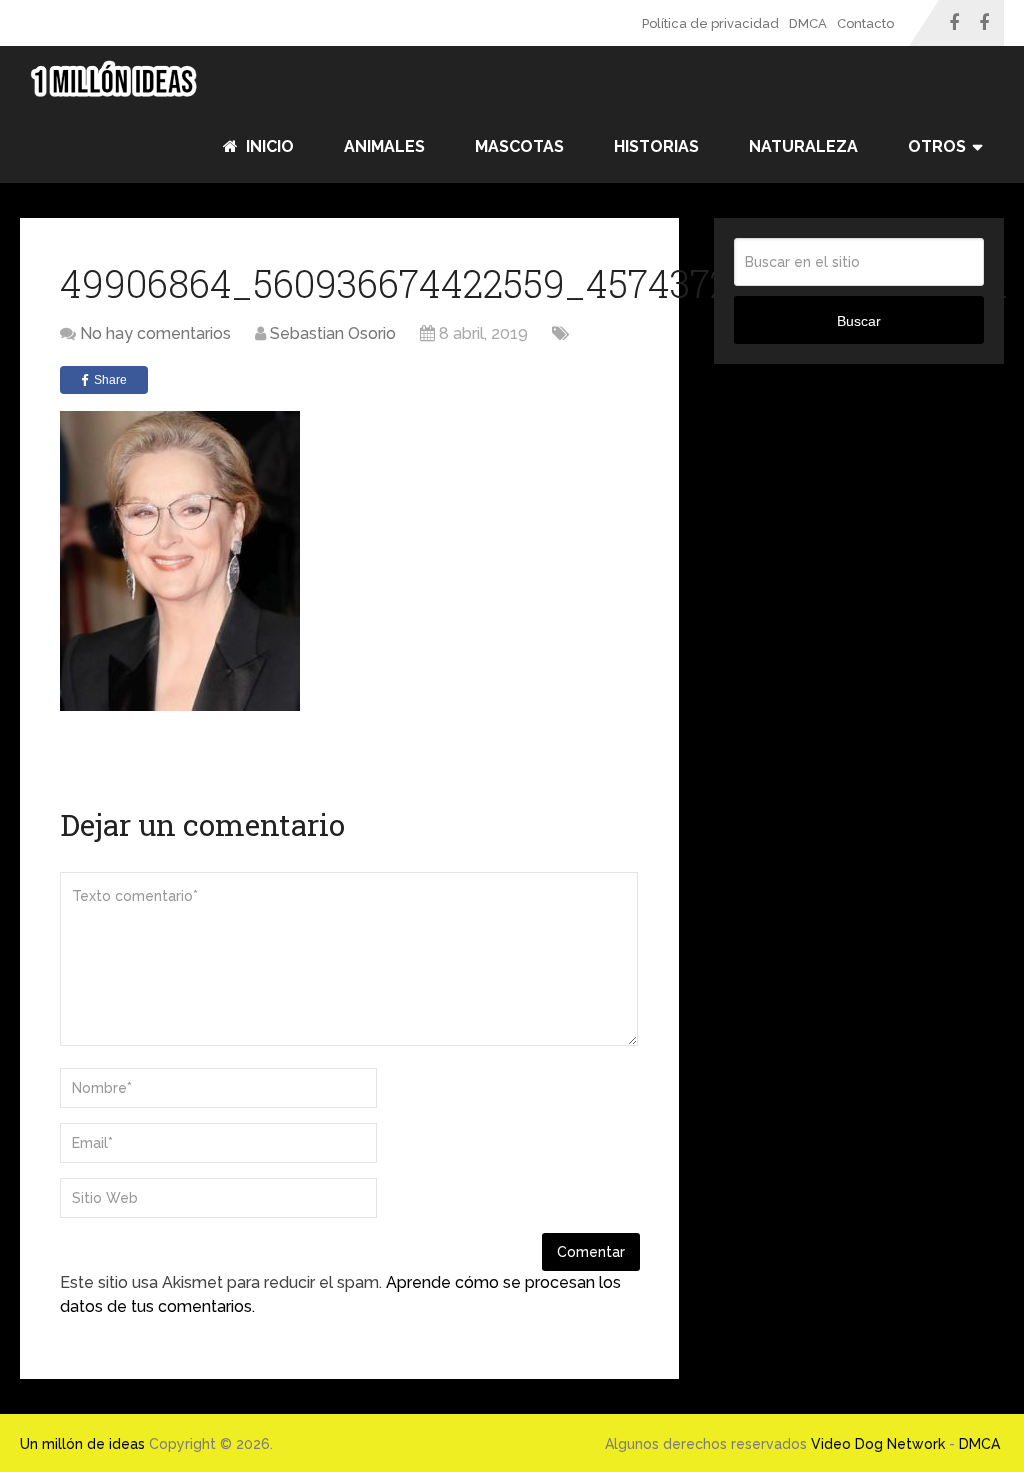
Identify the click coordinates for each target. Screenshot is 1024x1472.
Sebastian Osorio (333, 333)
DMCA (808, 23)
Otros (937, 146)
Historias (656, 146)
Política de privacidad (710, 23)
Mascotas (519, 146)
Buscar (859, 321)
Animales (384, 146)
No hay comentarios (155, 333)
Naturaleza (803, 146)
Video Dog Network (878, 1444)
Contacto (865, 23)
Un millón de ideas (82, 1444)
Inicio (268, 146)
